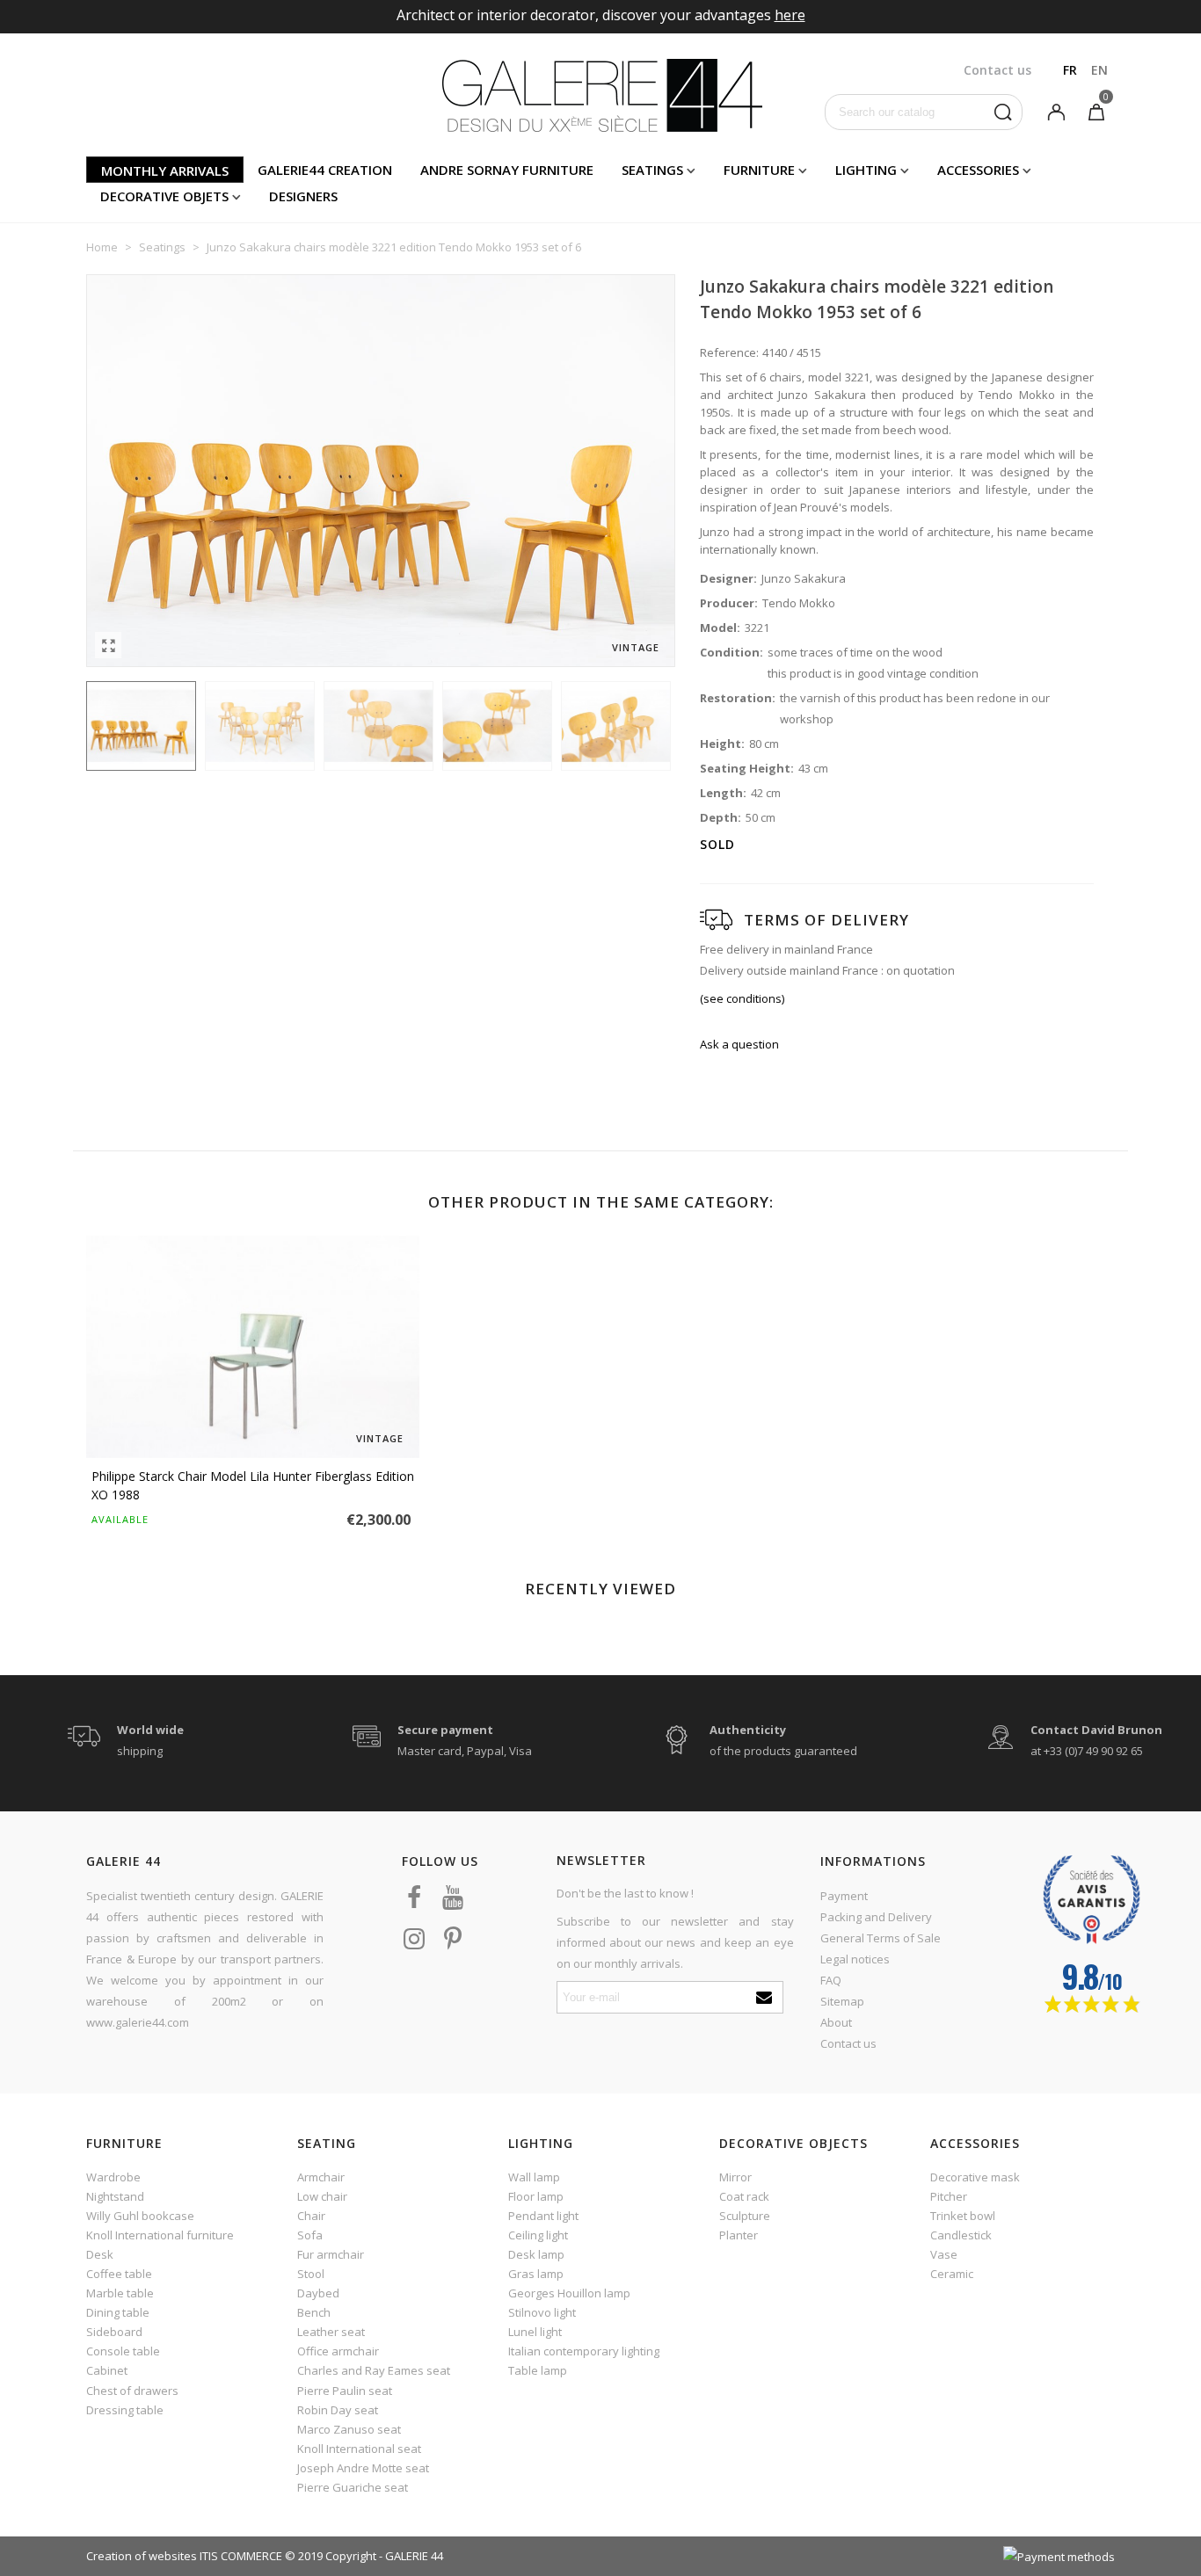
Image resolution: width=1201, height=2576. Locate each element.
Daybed (318, 2293)
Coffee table (119, 2274)
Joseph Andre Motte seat (363, 2468)
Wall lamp (534, 2177)
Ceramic (952, 2274)
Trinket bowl (963, 2216)
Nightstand (115, 2196)
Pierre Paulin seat (345, 2391)
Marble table (120, 2293)
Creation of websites (142, 2556)
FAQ (831, 1980)
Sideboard (114, 2332)
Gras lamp (536, 2274)
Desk (100, 2254)
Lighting (866, 170)
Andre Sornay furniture (507, 170)
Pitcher (949, 2196)
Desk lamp (536, 2254)
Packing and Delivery (876, 1917)
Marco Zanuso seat (349, 2429)
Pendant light (543, 2216)
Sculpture (745, 2216)
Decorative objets (164, 196)
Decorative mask (975, 2177)
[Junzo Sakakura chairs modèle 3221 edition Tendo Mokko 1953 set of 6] (108, 645)
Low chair (322, 2196)
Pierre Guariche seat (353, 2487)
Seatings (652, 170)
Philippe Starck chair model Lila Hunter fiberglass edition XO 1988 (253, 1485)
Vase (944, 2254)
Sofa (310, 2235)
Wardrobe (113, 2177)
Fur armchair (331, 2254)
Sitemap (842, 2001)
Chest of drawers (132, 2391)
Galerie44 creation (325, 170)
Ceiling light (538, 2235)
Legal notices (855, 1959)
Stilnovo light (542, 2312)
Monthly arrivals (165, 171)
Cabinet (107, 2370)
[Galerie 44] (601, 95)
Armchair (321, 2177)
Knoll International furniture (160, 2235)
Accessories (978, 170)
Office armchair (338, 2351)
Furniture (759, 170)
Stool (311, 2274)
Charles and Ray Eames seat (374, 2370)
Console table (123, 2351)
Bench (314, 2312)
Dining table (118, 2312)
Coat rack (744, 2196)
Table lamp (538, 2370)
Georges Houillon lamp (569, 2293)
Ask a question (739, 1044)
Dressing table (125, 2410)
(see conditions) (742, 998)
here (790, 15)
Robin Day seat (338, 2410)
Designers (303, 196)
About (836, 2022)
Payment (844, 1896)
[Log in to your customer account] (1056, 111)
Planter (739, 2235)
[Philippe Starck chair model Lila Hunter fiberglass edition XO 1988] (253, 1347)
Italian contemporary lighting (584, 2351)
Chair (311, 2216)
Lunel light (535, 2332)
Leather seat (331, 2332)
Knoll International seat (359, 2449)
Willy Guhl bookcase (140, 2216)
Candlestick (961, 2235)
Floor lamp (536, 2196)
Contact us (848, 2043)
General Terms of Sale (881, 1938)
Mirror (735, 2177)
